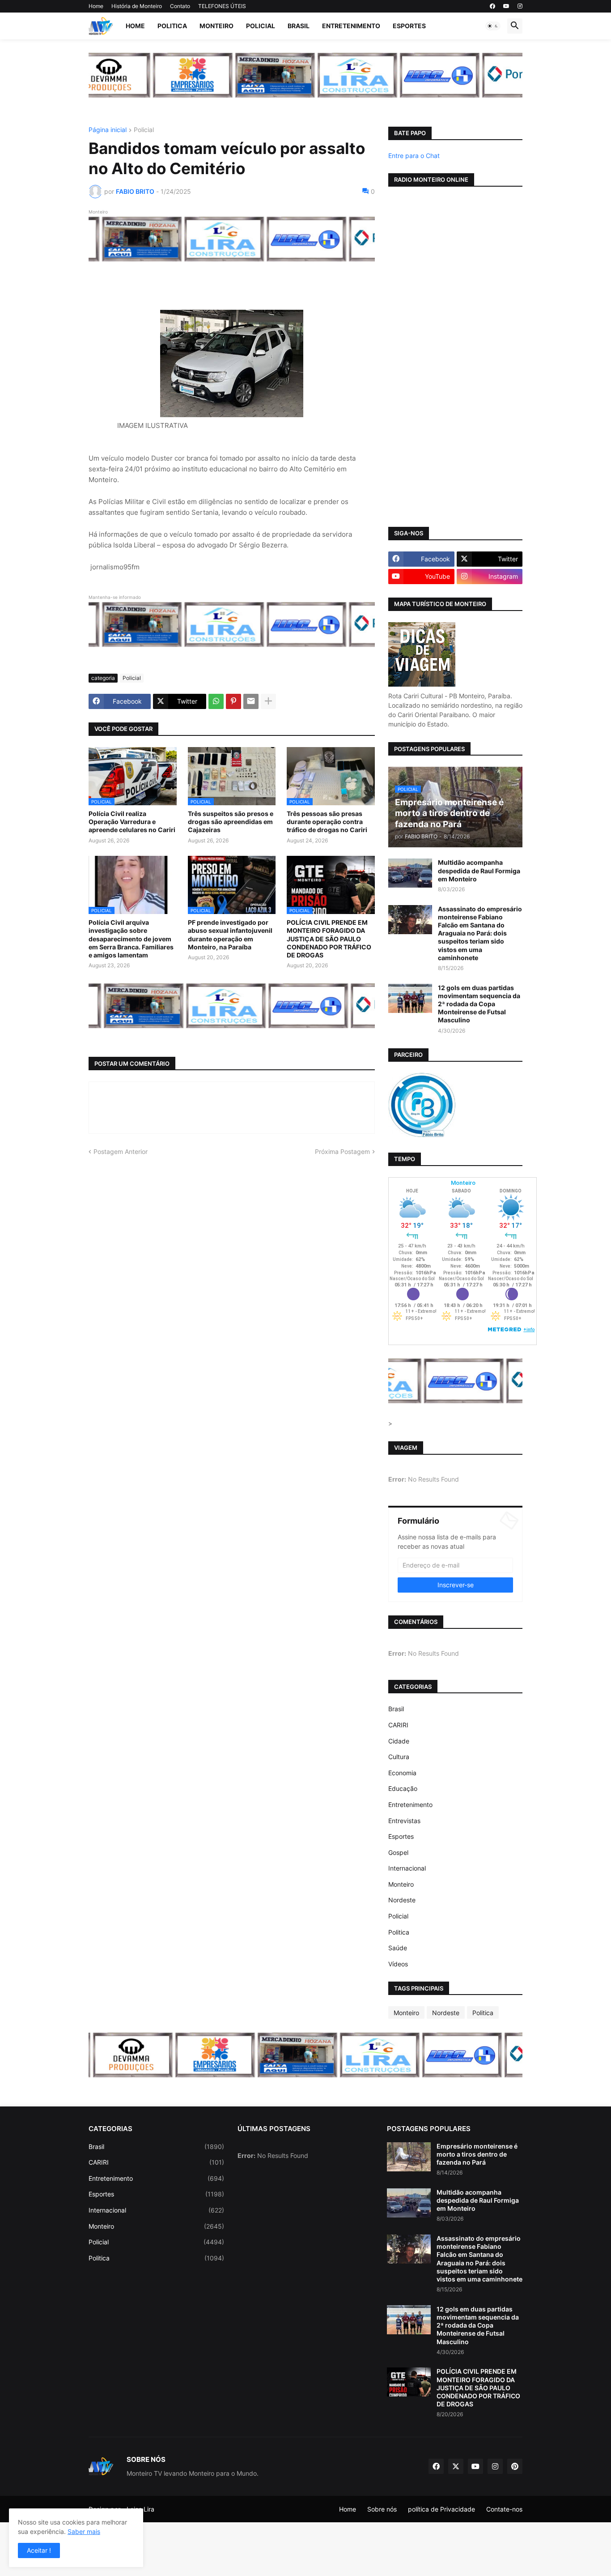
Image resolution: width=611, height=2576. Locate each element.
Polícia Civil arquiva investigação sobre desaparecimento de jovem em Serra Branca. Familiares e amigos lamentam (131, 939)
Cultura (399, 1757)
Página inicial (108, 130)
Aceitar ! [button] (39, 2550)
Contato (180, 6)
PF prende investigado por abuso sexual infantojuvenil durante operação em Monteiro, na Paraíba (230, 935)
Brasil (299, 26)
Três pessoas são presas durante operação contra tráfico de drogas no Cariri (327, 822)
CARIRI (398, 1725)
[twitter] (456, 2466)
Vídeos (398, 1964)
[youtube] (506, 6)
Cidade (399, 1741)
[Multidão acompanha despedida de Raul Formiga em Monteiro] (410, 873)
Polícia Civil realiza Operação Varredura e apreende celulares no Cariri (132, 822)
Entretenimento (351, 26)
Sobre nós (382, 2509)
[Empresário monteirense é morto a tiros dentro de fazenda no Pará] (409, 2157)
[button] (493, 26)
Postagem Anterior (121, 1151)
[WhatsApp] (216, 701)
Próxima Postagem (342, 1151)
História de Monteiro (137, 6)
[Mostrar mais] (268, 701)
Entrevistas (404, 1821)
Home (96, 6)
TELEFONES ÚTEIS (222, 6)
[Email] (251, 701)
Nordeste (402, 1900)
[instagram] (520, 6)
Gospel (398, 1852)
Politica (172, 26)
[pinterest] (515, 2466)
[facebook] (492, 6)
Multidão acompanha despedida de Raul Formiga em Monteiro (479, 870)
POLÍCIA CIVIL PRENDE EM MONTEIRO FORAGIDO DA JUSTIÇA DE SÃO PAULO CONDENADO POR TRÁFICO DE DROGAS (329, 939)
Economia (402, 1773)
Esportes (409, 26)
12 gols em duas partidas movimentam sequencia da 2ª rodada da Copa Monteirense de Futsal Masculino (479, 1004)
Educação (403, 1788)
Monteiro (216, 26)
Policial (261, 26)
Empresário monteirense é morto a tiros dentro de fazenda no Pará (477, 2154)
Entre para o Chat (414, 156)
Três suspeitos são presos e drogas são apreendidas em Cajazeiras (231, 822)
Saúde (398, 1948)
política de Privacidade (441, 2509)
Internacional (407, 1868)
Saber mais (84, 2531)
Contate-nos (504, 2509)
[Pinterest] (233, 701)
